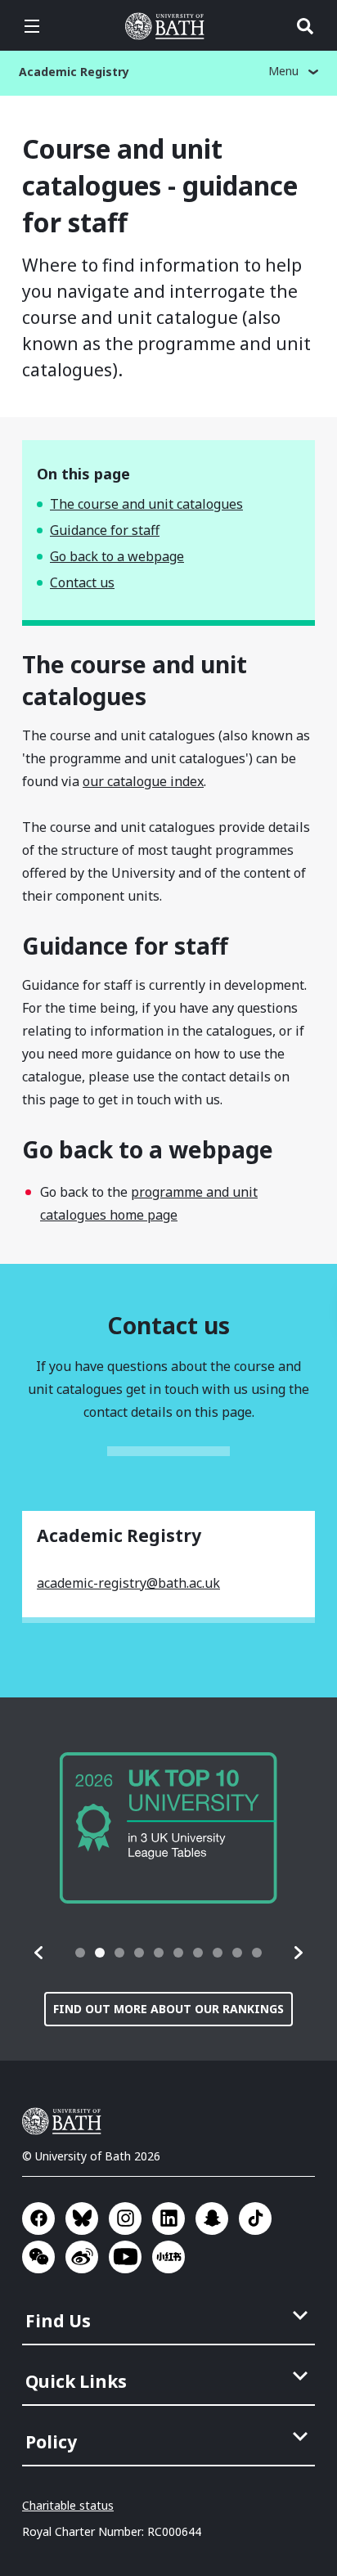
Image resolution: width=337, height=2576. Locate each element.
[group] (168, 1828)
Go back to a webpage (117, 556)
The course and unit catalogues (146, 504)
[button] (39, 1953)
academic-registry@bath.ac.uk (128, 1583)
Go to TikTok (255, 2219)
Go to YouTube (125, 2257)
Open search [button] (305, 26)
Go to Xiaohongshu (168, 2257)
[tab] (80, 1953)
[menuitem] (170, 2316)
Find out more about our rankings (168, 2009)
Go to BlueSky (82, 2219)
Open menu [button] (32, 26)
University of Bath (168, 26)
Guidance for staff (105, 530)
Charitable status (68, 2505)
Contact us (82, 582)
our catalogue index (143, 781)
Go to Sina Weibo (82, 2257)
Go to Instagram (125, 2219)
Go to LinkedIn (168, 2219)
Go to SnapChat (212, 2219)
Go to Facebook (38, 2219)
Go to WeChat (38, 2257)
